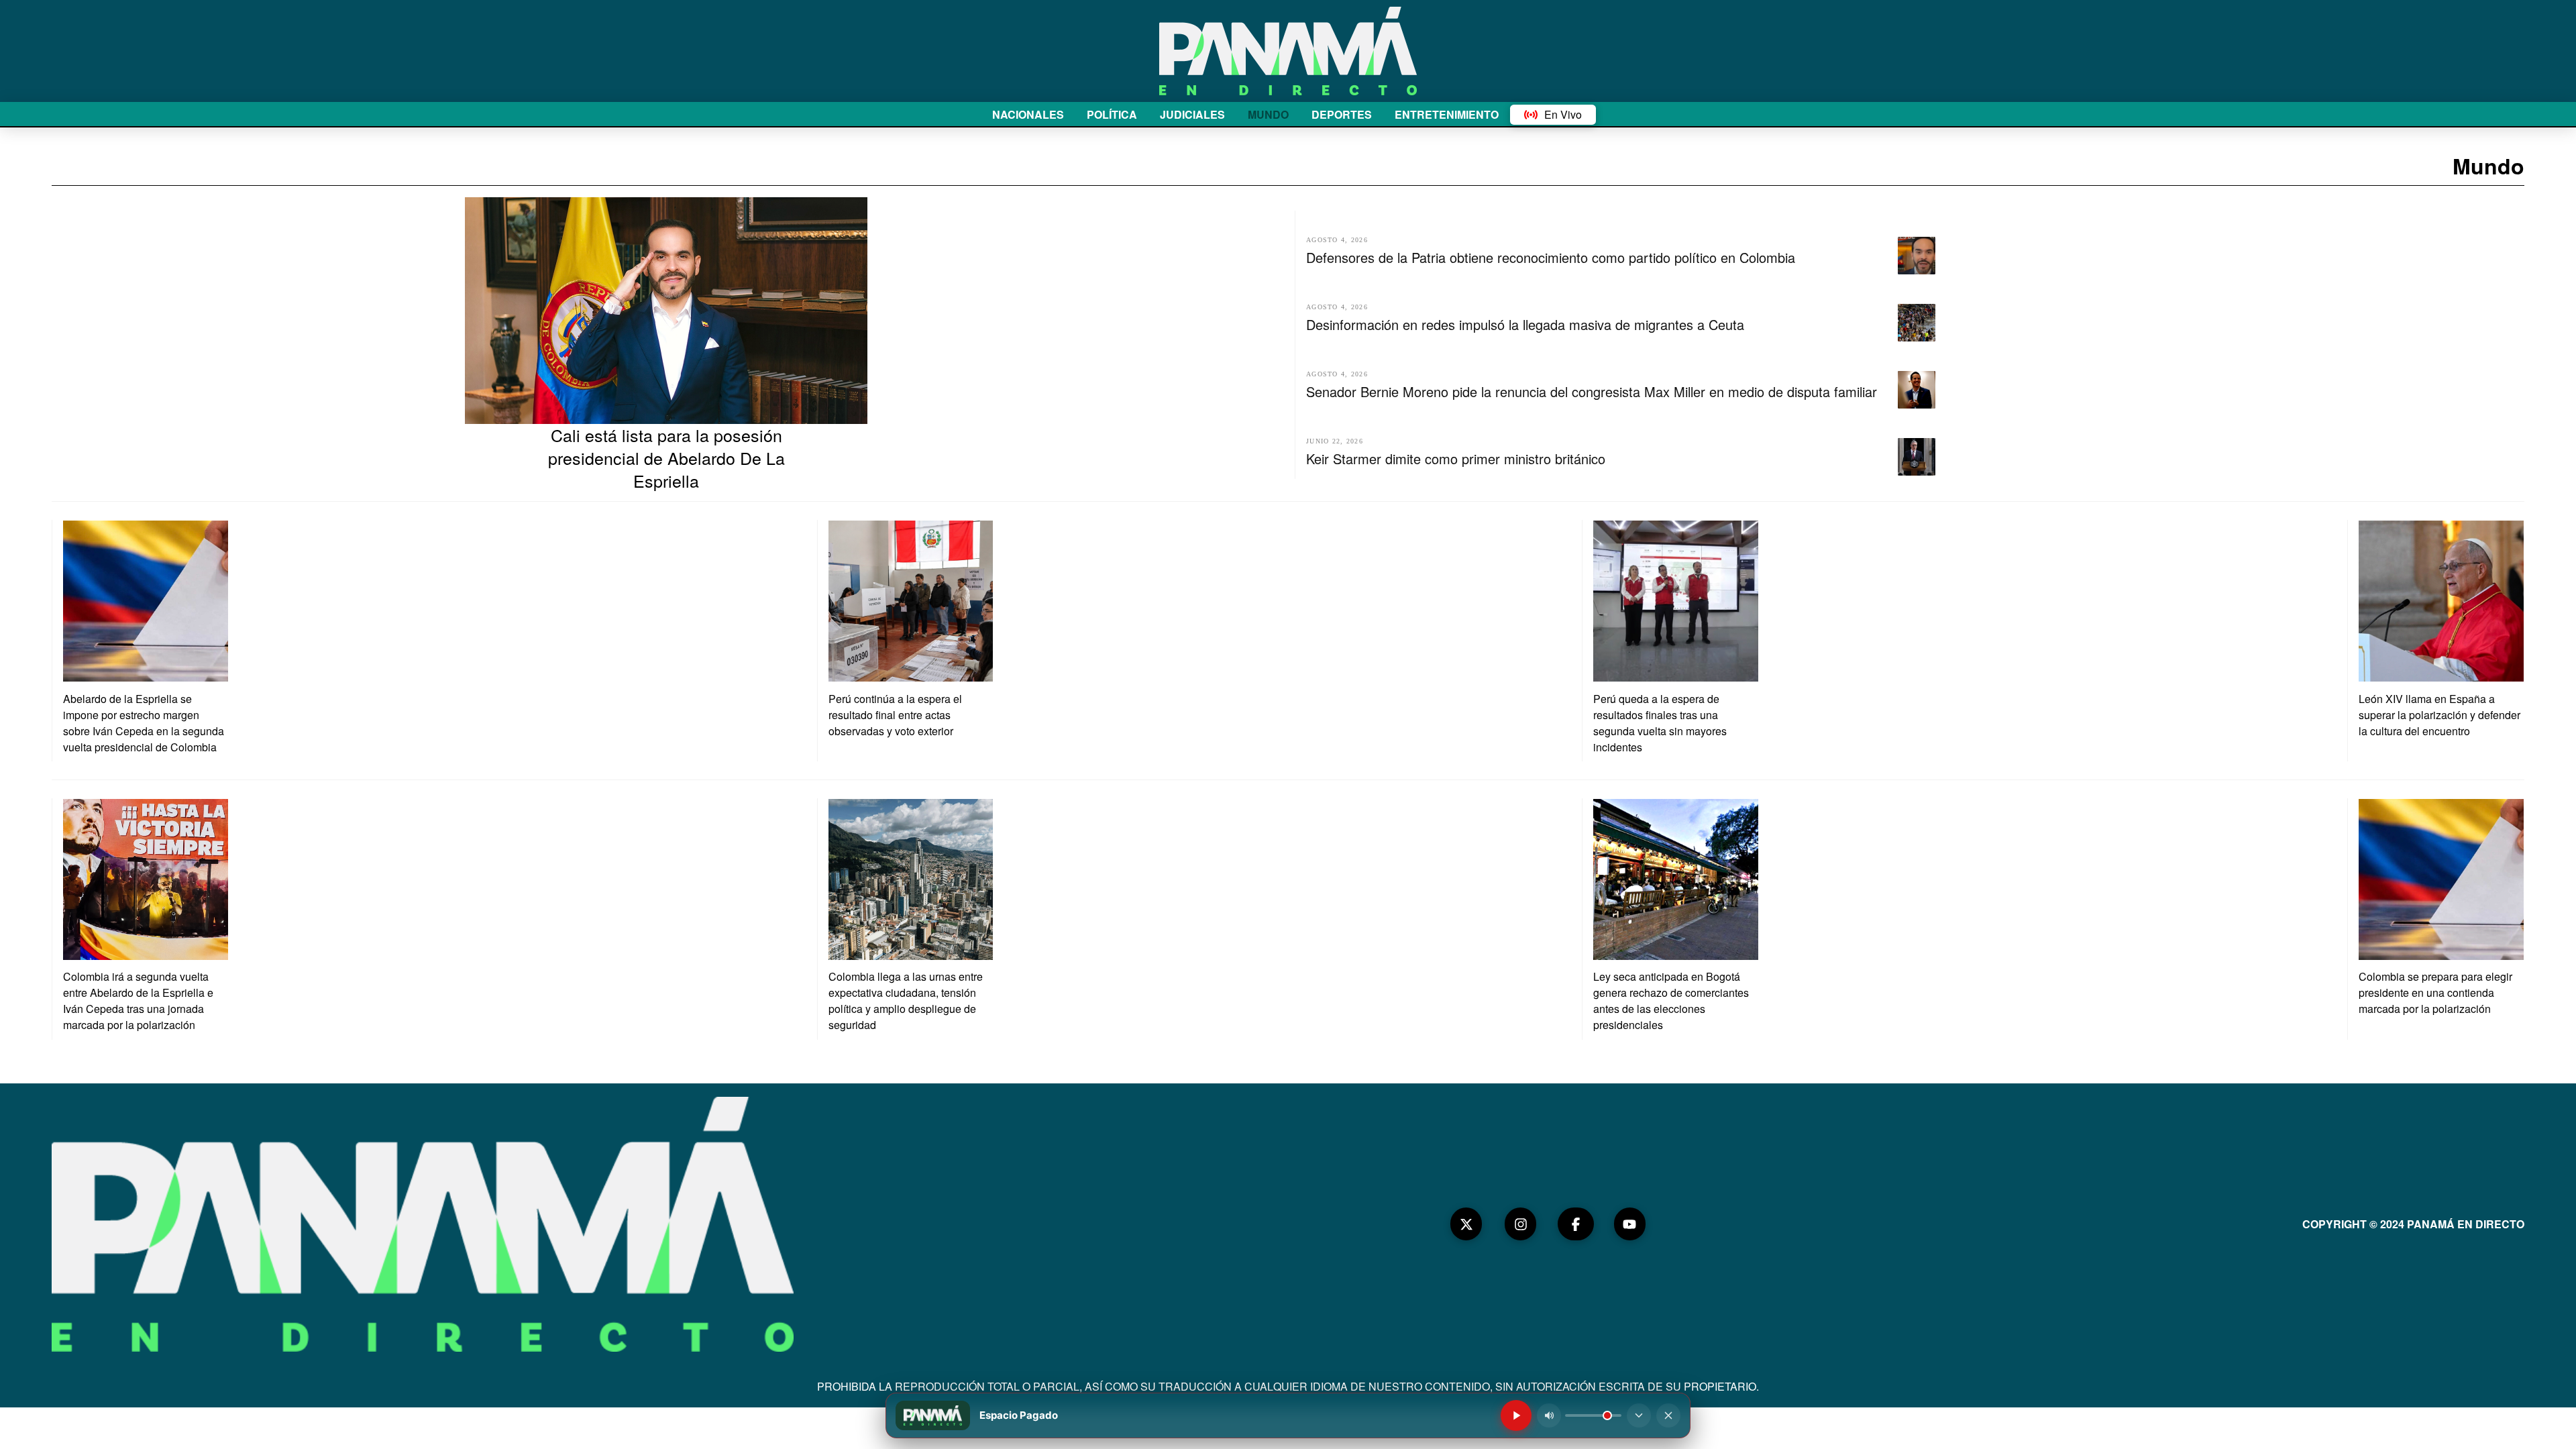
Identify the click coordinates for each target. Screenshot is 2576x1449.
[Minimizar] (1639, 1415)
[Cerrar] (1668, 1415)
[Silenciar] (1549, 1415)
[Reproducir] (1516, 1415)
